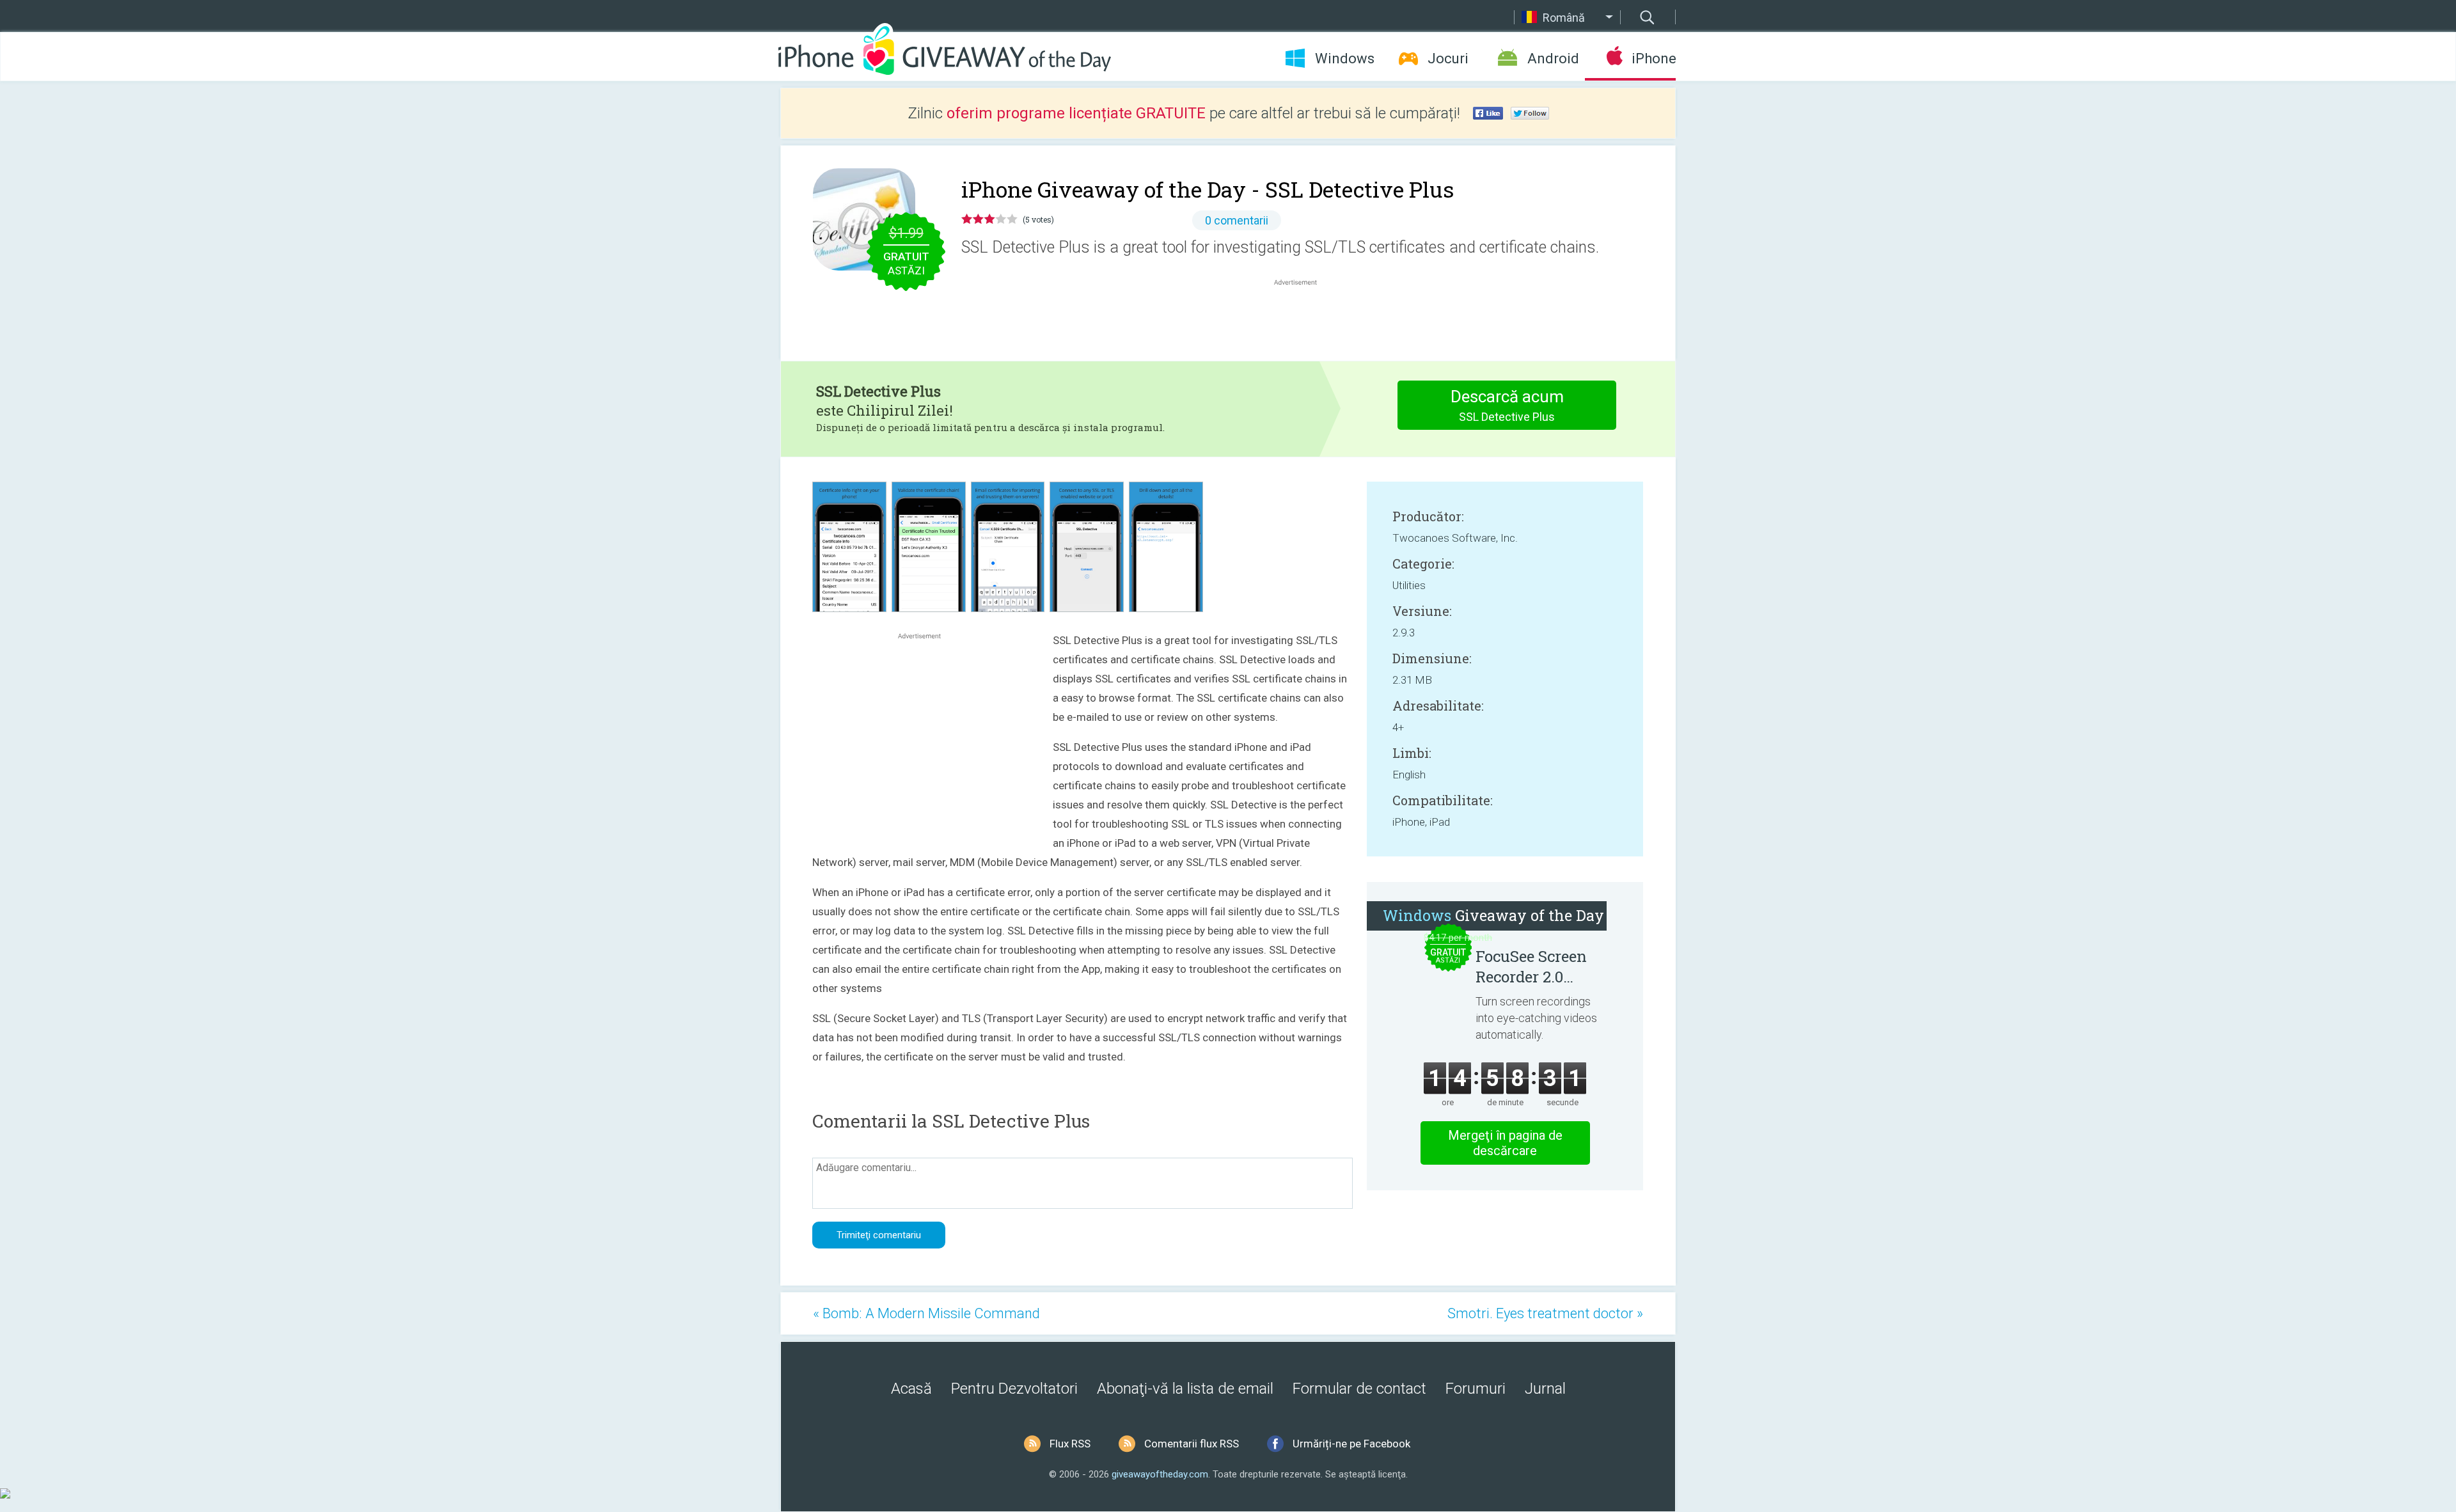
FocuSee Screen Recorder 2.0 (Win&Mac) (1531, 966)
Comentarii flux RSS (1192, 1444)
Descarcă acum (1507, 405)
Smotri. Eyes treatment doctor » (1545, 1313)
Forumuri (1476, 1389)
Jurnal (1545, 1389)
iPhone (1654, 59)
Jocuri (1448, 59)
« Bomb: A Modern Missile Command (926, 1313)
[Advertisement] (1302, 319)
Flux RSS (1070, 1444)
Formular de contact (1359, 1389)
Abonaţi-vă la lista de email (1185, 1389)
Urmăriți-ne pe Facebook (1351, 1444)
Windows (1345, 59)
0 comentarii (1237, 220)
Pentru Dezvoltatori (1014, 1389)
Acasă (911, 1389)
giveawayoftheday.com (1160, 1474)
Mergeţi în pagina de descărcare (1505, 1143)
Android (1553, 59)
